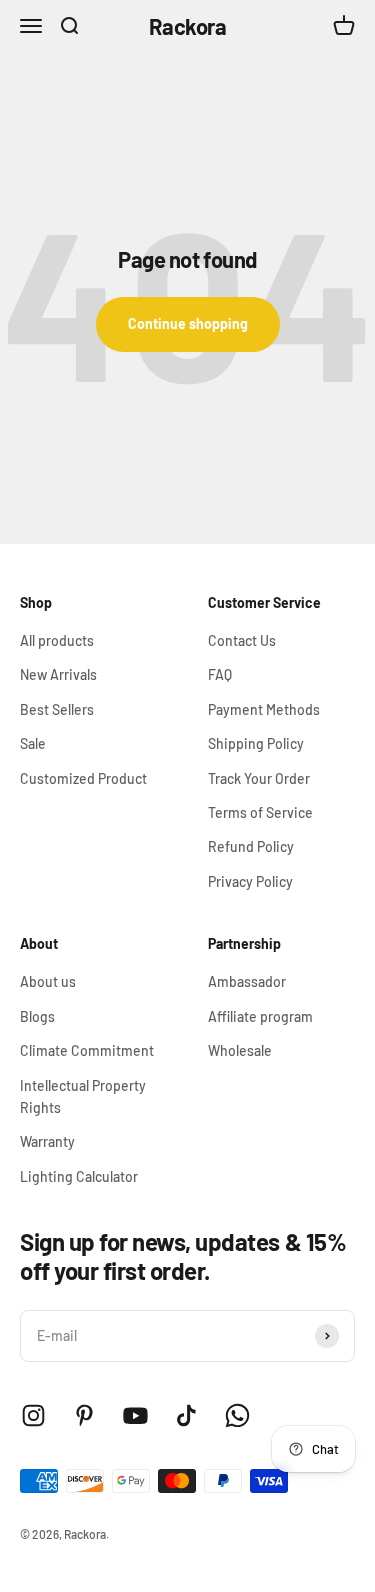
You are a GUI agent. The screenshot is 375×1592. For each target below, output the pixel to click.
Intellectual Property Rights (83, 1096)
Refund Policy (251, 846)
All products (57, 640)
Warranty (47, 1141)
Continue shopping (188, 323)
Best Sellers (57, 709)
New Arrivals (58, 674)
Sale (33, 743)
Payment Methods (264, 709)
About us (48, 981)
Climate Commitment (87, 1050)
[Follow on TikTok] (186, 1415)
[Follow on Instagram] (33, 1415)
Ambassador (247, 981)
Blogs (37, 1016)
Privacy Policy (250, 881)
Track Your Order (259, 778)
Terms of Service (260, 812)
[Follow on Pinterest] (84, 1415)
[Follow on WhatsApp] (237, 1415)
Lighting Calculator (79, 1176)
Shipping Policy (256, 743)
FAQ (220, 674)
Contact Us (242, 640)
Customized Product (83, 778)
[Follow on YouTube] (135, 1415)
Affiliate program (260, 1016)
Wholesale (240, 1050)
